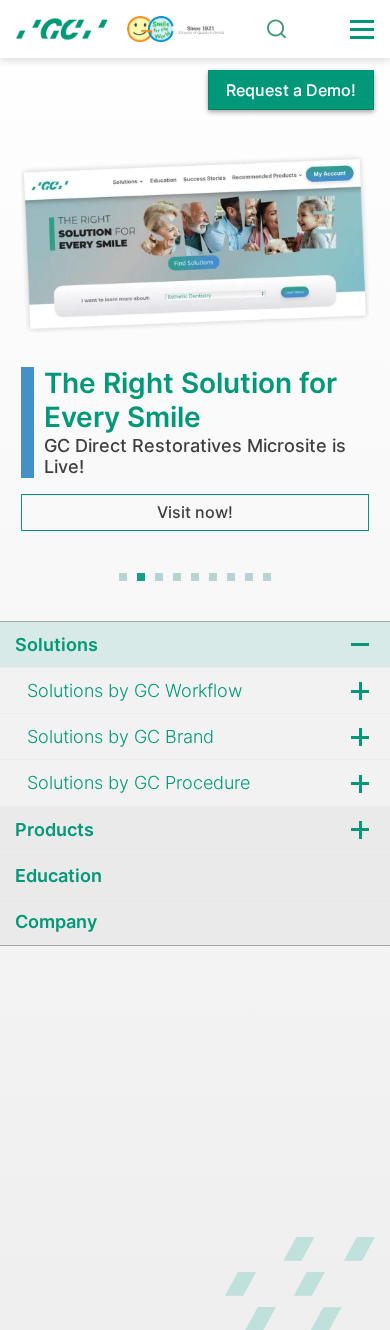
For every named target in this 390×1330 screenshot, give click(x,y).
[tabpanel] (195, 339)
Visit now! (195, 512)
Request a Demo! (291, 90)
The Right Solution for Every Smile (190, 400)
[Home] (120, 29)
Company (56, 921)
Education (58, 875)
